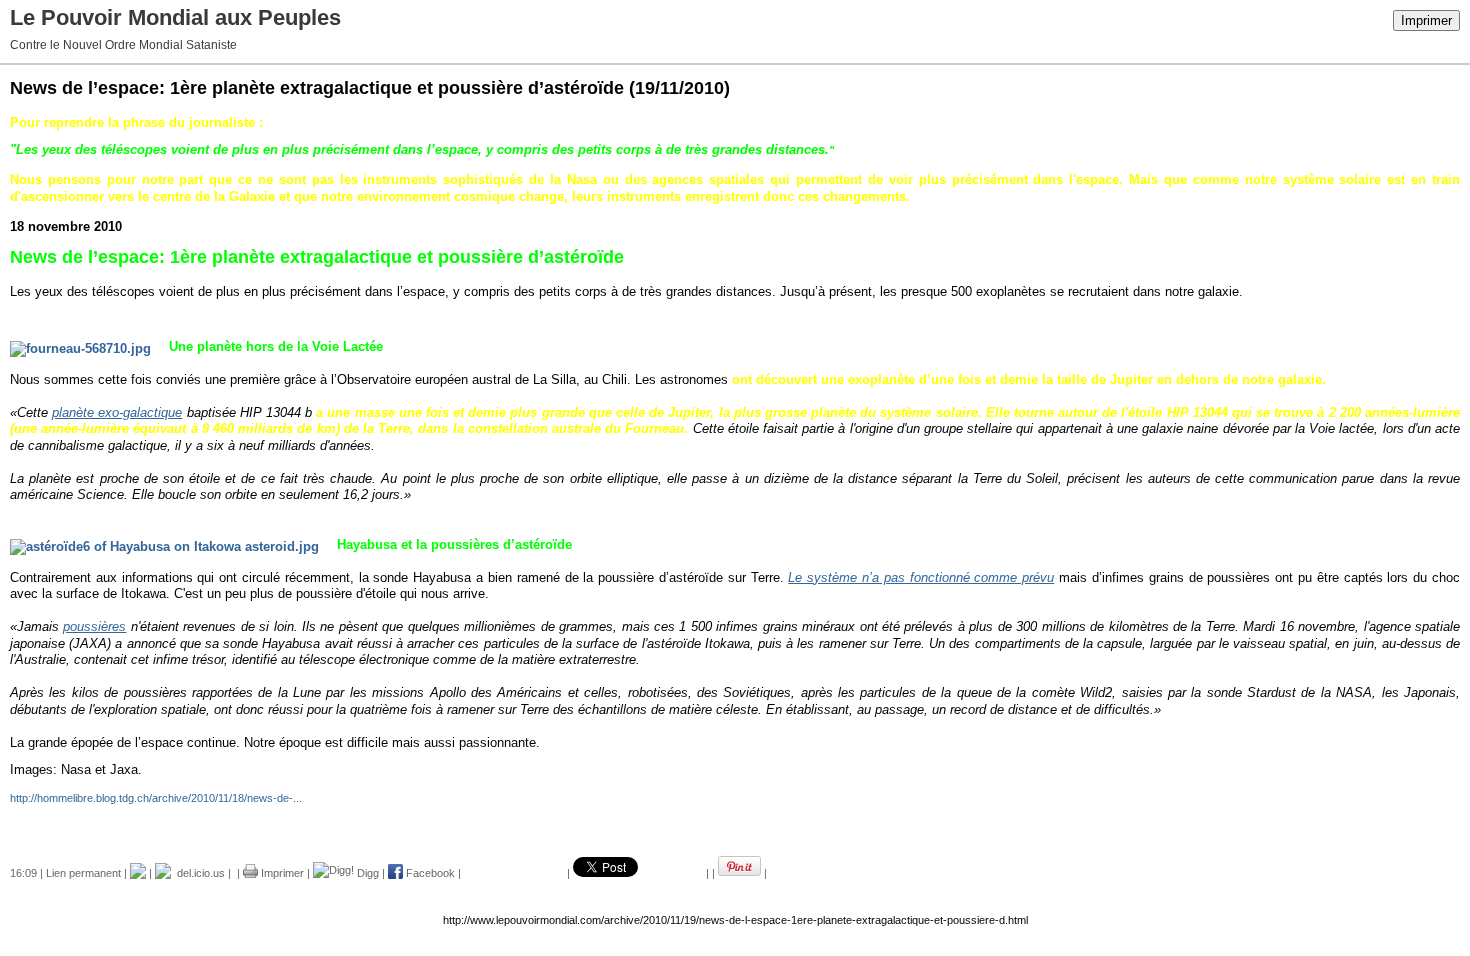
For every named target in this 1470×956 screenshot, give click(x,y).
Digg (366, 873)
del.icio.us (198, 873)
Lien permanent (83, 873)
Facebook (429, 873)
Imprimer (1426, 20)
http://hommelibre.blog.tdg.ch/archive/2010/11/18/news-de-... (156, 798)
